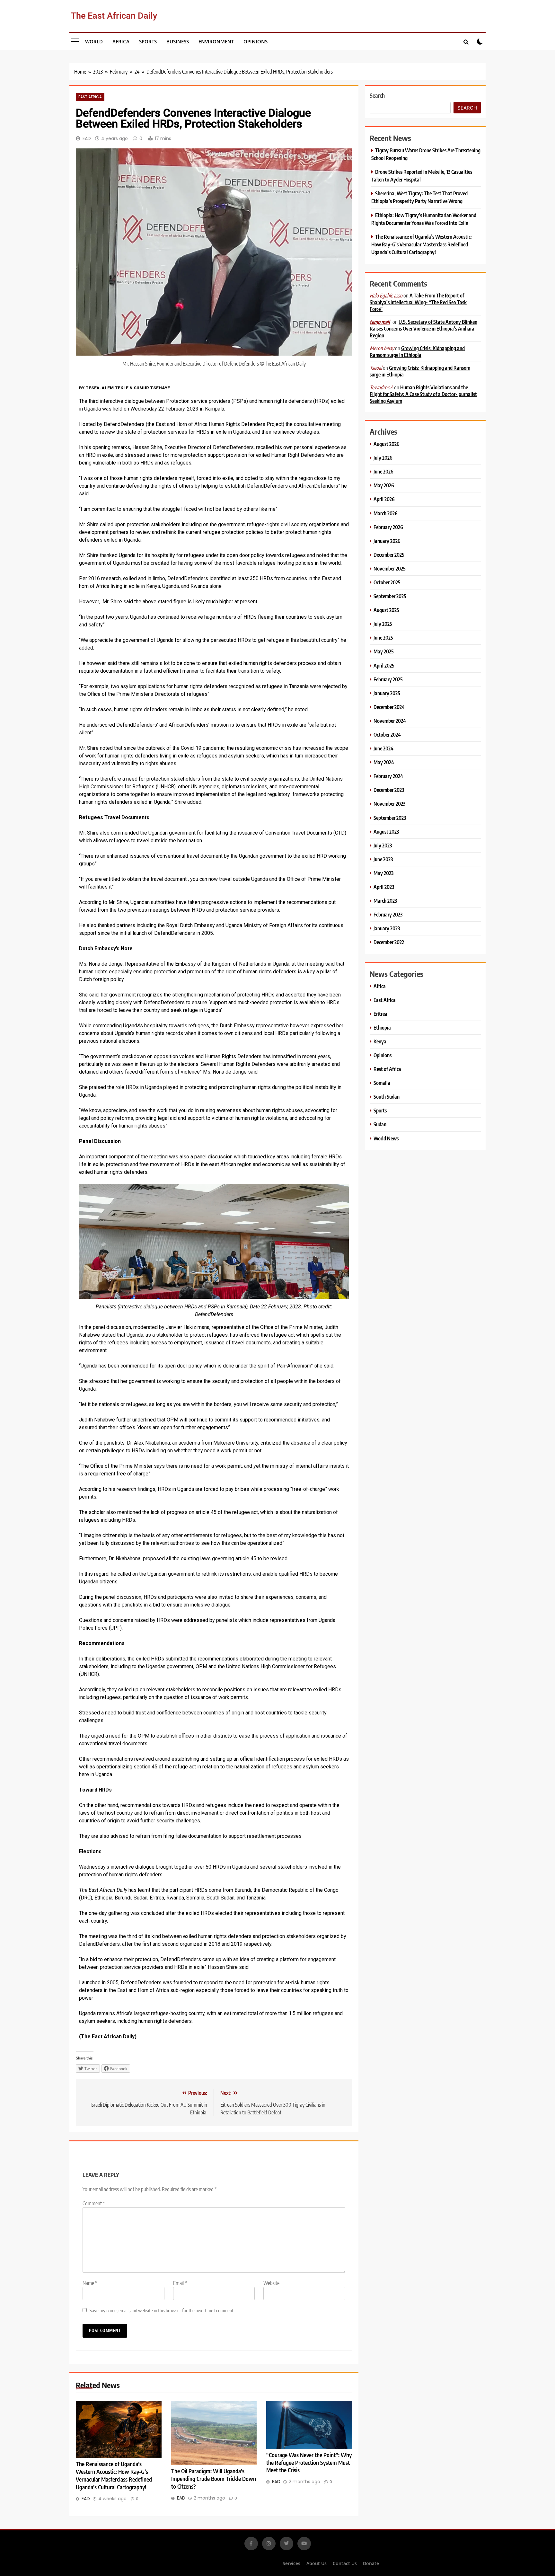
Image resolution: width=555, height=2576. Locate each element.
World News (386, 1138)
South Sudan (387, 1097)
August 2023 (386, 832)
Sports (148, 41)
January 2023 (387, 928)
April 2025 (384, 665)
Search (377, 95)
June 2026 (383, 471)
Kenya (380, 1041)
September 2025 (390, 596)
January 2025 (387, 693)
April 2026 (384, 499)
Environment (216, 41)
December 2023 (389, 790)
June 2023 (383, 859)
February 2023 (388, 914)
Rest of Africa (387, 1069)
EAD (87, 138)
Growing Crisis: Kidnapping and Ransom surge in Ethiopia (417, 351)
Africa (121, 41)
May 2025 (384, 651)
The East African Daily (114, 16)
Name (90, 2283)
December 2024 (389, 707)
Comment (94, 2203)
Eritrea (380, 1014)
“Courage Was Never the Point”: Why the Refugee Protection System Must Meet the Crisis (309, 2463)
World (94, 41)
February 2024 (388, 776)
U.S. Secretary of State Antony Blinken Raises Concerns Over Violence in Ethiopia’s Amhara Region (423, 328)
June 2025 (383, 637)
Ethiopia (382, 1027)
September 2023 (390, 818)
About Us (317, 2563)
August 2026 (387, 444)
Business (178, 41)
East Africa (90, 97)
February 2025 (388, 679)
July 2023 (383, 845)
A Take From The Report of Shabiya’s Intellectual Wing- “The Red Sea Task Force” (418, 302)
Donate (371, 2563)
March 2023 (385, 901)
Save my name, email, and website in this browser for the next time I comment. (162, 2310)
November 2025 (390, 568)
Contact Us (345, 2563)
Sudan (380, 1124)
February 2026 (388, 527)
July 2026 (383, 458)
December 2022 (389, 942)
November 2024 (390, 721)
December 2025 (389, 555)
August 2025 (386, 610)
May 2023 (383, 873)
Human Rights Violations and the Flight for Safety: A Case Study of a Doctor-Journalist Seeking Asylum (423, 394)
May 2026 (384, 485)
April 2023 (384, 887)
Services (291, 2563)
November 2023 (389, 804)
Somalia (382, 1083)
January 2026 (387, 541)
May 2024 (384, 762)
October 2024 (387, 735)
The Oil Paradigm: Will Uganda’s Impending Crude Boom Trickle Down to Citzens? (214, 2479)
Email (180, 2283)
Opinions (255, 41)
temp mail (380, 322)
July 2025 (383, 624)
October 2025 (387, 582)
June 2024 (383, 748)
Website (271, 2283)
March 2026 (386, 513)
